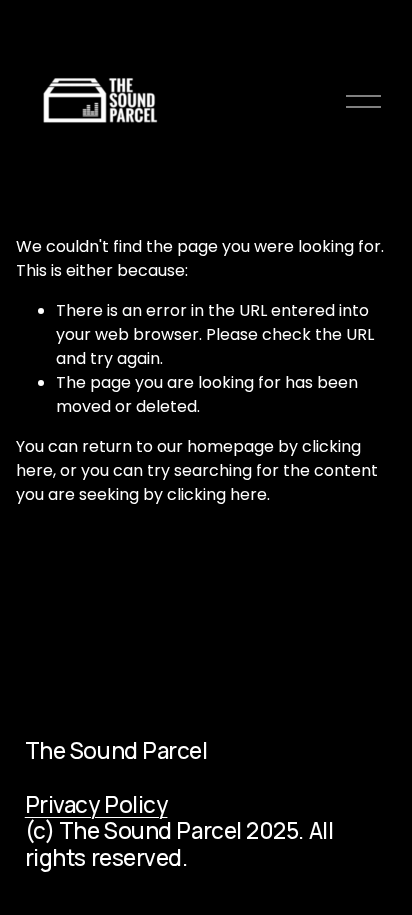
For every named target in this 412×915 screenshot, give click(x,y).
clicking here (217, 494)
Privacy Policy (96, 805)
